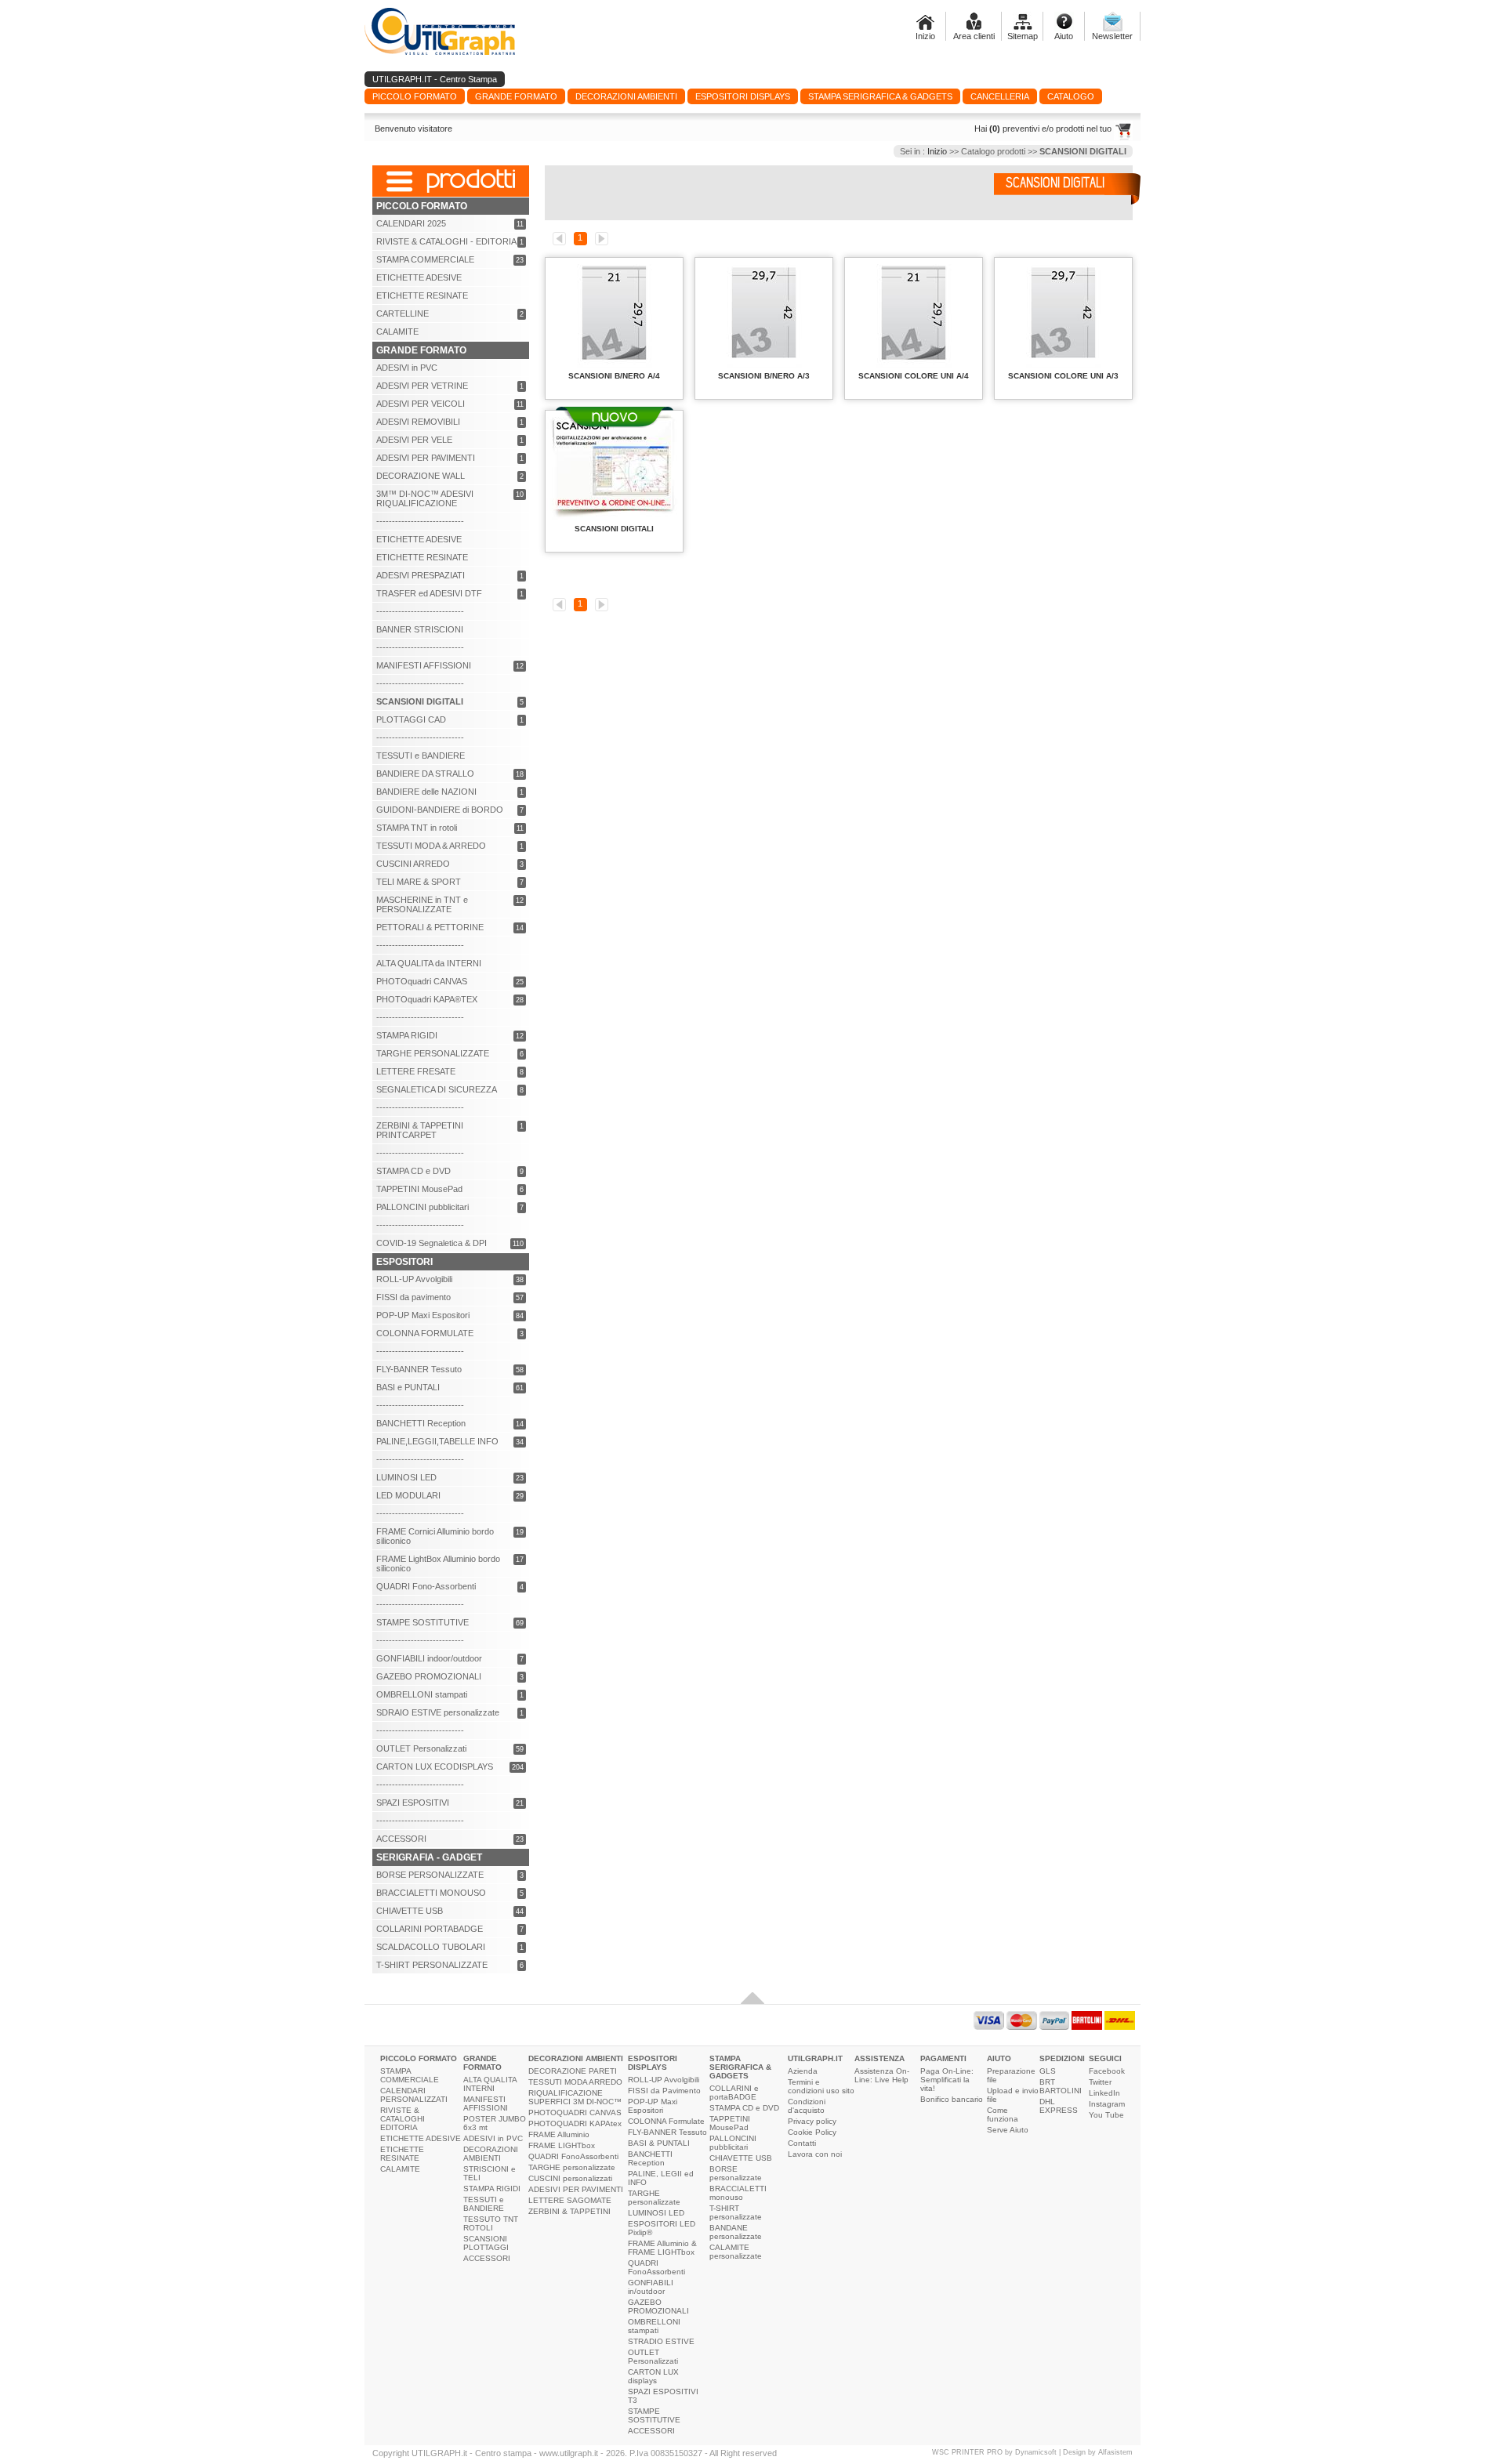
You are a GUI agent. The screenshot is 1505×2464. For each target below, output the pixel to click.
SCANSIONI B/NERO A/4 (614, 376)
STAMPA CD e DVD (413, 1171)
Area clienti (974, 36)
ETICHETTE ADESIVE (419, 277)
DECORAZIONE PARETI (573, 2071)
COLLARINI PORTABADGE (430, 1929)
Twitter (1100, 2082)
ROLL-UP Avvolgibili (414, 1279)
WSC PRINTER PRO (967, 2452)
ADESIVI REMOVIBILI (418, 422)
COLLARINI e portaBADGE (734, 2093)
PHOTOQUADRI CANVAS (575, 2113)
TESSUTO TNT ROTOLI (491, 2223)
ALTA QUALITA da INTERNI (429, 963)
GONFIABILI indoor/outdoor (429, 1658)
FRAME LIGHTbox (562, 2145)
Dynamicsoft (1036, 2452)
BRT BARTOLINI (1061, 2086)
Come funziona (1003, 2114)
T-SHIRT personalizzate (736, 2212)
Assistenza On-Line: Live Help (882, 2075)
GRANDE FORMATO (482, 2063)
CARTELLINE (403, 313)
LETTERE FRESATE (416, 1071)
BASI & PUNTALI (659, 2143)
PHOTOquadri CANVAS (422, 981)
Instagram (1107, 2104)
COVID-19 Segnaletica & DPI (432, 1243)
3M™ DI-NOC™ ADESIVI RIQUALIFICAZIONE (425, 498)
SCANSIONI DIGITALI (614, 529)
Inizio (925, 36)
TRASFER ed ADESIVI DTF (429, 593)
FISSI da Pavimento (664, 2091)
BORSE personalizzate (736, 2173)
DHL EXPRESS (1059, 2106)
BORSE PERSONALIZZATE (430, 1875)
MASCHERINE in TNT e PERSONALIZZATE (422, 904)
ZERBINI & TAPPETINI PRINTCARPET (420, 1130)
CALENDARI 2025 (411, 223)
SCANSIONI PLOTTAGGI (486, 2243)
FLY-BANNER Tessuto (419, 1369)
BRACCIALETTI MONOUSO (431, 1893)
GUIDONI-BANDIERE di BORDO (440, 810)
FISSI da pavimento (413, 1297)
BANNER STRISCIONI (420, 629)
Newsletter (1112, 36)
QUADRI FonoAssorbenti (573, 2156)
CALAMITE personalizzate (736, 2252)
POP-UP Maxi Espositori (423, 1315)
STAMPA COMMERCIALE (425, 259)
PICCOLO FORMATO (419, 2058)
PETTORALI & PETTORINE (430, 927)
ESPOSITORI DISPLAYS (653, 2063)
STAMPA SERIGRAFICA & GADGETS (740, 2067)
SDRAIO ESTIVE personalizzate (438, 1712)
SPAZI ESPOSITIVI (413, 1803)
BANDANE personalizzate (736, 2232)
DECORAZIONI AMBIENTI (491, 2154)
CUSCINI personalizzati (570, 2178)
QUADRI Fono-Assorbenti (426, 1586)
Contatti (802, 2143)
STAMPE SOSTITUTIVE (422, 1622)
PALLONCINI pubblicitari (422, 1207)
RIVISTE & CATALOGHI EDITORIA (403, 2119)
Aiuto (1064, 36)
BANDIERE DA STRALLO (425, 774)
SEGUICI (1105, 2058)
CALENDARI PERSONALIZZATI (414, 2095)
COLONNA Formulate (666, 2121)
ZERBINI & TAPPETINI (569, 2211)
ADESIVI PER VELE (414, 440)
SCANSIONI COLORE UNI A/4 (914, 376)
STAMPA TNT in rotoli (417, 828)
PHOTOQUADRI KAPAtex (575, 2123)
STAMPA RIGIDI (407, 1035)
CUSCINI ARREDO (413, 864)
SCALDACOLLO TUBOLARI (431, 1947)
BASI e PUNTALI (408, 1387)
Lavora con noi (815, 2154)
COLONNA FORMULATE (425, 1333)
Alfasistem (1115, 2452)
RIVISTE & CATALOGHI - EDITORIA (446, 241)
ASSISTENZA (879, 2058)
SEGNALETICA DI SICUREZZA (437, 1089)
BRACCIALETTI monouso (738, 2193)
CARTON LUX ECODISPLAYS (435, 1766)
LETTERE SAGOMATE (570, 2200)
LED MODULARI (408, 1495)
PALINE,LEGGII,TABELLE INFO (437, 1441)
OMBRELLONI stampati (422, 1694)
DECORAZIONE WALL (421, 476)
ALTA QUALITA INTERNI (490, 2084)
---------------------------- (420, 521)
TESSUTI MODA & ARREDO (431, 846)
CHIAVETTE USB (410, 1911)
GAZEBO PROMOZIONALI (429, 1676)
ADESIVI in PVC (407, 368)
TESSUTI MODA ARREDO (575, 2082)
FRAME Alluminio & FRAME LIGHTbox (662, 2248)
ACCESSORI (401, 1839)
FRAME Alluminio (559, 2134)
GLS (1048, 2071)
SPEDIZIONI (1062, 2058)
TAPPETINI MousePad (419, 1189)
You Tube (1106, 2115)
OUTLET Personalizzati (421, 1748)
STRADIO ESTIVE (661, 2341)
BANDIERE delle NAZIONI (426, 792)
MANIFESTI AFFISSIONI (424, 665)
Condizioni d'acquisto (807, 2106)
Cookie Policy (812, 2132)
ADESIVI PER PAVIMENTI (426, 458)
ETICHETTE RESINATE (422, 295)
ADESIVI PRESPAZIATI (421, 575)
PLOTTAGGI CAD (411, 719)
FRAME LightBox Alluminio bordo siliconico (438, 1564)
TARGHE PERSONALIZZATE (433, 1053)
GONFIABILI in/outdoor (651, 2287)
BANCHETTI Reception (421, 1423)
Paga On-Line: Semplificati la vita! (947, 2080)
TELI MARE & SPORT (419, 882)
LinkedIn (1104, 2093)
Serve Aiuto (1008, 2130)
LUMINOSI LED (406, 1477)
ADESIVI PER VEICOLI (421, 404)
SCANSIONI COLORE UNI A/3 (1063, 376)
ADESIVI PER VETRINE (422, 386)
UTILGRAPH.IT (815, 2058)
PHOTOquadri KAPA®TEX (427, 999)
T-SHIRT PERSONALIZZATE (432, 1965)
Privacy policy (812, 2121)
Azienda (803, 2071)
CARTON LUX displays (653, 2376)
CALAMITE (397, 332)
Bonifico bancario (952, 2099)
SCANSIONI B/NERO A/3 (764, 376)
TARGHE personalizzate (572, 2167)
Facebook (1107, 2071)
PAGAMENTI (943, 2058)
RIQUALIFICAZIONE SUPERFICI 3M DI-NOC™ (575, 2097)
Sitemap (1023, 36)
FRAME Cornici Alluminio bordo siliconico (435, 1536)
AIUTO (999, 2058)
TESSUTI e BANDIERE (421, 756)
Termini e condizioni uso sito (821, 2086)
